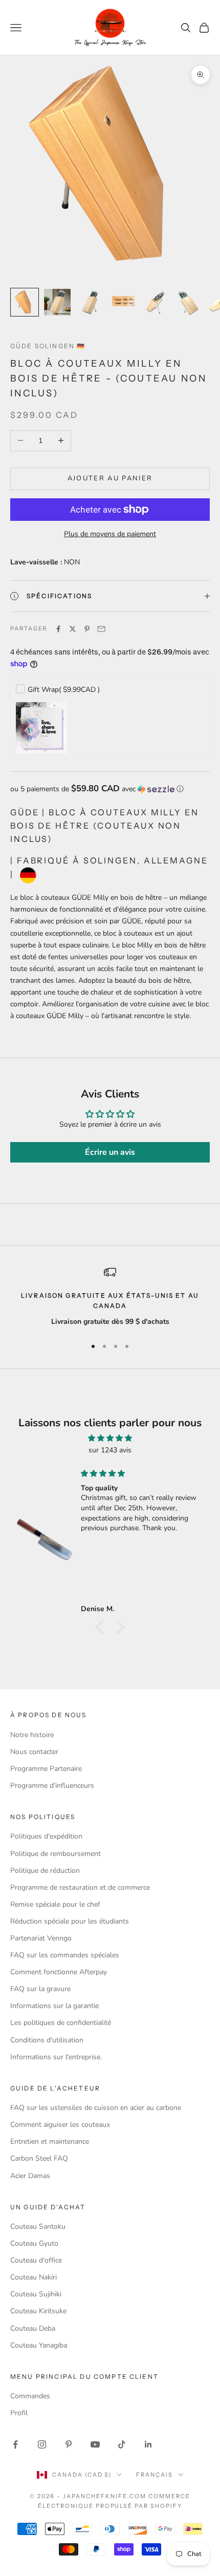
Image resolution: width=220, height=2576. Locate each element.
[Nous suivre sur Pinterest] (69, 2444)
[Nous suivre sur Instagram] (42, 2444)
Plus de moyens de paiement (110, 534)
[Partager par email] (101, 629)
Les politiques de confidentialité (61, 2023)
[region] (110, 1297)
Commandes (30, 2396)
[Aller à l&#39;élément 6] (188, 302)
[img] (110, 1438)
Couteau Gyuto (34, 2243)
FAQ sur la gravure (40, 1989)
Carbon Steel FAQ (39, 2158)
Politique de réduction (45, 1871)
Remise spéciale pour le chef (55, 1904)
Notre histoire (32, 1735)
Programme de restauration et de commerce (80, 1887)
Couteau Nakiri (34, 2277)
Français (155, 2475)
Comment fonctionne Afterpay (59, 1972)
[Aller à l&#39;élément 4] (123, 302)
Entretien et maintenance (50, 2141)
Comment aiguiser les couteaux (60, 2125)
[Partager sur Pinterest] (87, 629)
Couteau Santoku (38, 2226)
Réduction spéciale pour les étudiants (70, 1921)
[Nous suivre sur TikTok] (122, 2444)
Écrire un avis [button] (110, 1152)
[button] (110, 789)
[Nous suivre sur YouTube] (95, 2444)
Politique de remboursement (56, 1854)
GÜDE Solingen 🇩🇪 (48, 346)
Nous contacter (34, 1752)
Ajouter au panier (110, 478)
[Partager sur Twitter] (73, 629)
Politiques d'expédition (46, 1836)
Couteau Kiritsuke (38, 2311)
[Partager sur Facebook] (58, 629)
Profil (19, 2413)
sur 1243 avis (110, 1450)
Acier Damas (30, 2176)
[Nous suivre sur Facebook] (15, 2444)
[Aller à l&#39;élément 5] (156, 302)
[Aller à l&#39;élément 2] (57, 302)
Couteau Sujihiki (36, 2294)
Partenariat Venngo (41, 1938)
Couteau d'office (36, 2260)
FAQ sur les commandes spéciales (65, 1955)
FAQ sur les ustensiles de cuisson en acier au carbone (96, 2108)
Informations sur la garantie (54, 2006)
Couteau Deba (33, 2328)
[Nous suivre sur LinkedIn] (148, 2444)
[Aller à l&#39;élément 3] (90, 302)
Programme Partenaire (46, 1769)
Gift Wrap (64, 690)
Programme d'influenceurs (52, 1786)
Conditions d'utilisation (47, 2040)
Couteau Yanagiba (39, 2345)
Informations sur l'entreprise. (56, 2057)
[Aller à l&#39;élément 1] (25, 302)
